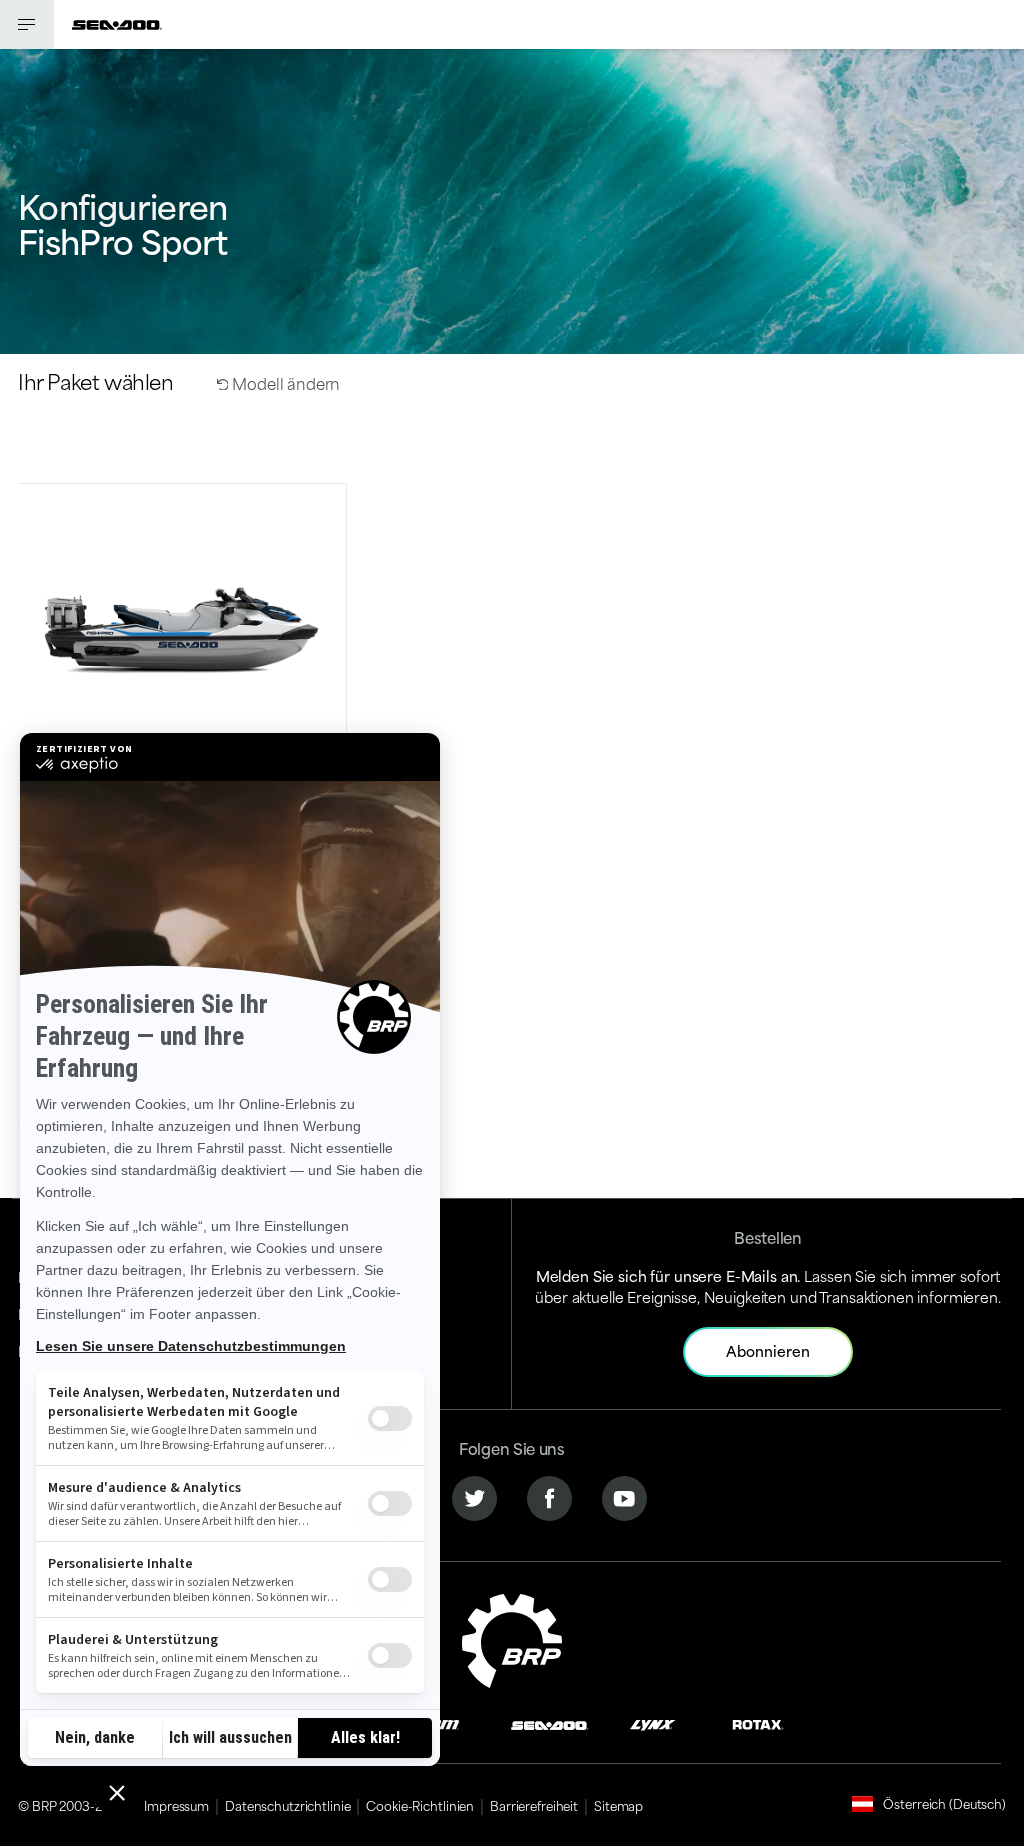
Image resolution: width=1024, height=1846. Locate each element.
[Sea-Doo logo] (117, 24)
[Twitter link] (474, 1496)
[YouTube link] (624, 1496)
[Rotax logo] (758, 1722)
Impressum (176, 1805)
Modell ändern (284, 382)
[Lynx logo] (653, 1722)
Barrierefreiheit (534, 1805)
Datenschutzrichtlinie (287, 1805)
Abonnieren (768, 1350)
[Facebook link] (549, 1496)
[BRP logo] (512, 1637)
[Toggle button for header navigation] (27, 24)
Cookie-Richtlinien (420, 1805)
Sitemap (618, 1805)
